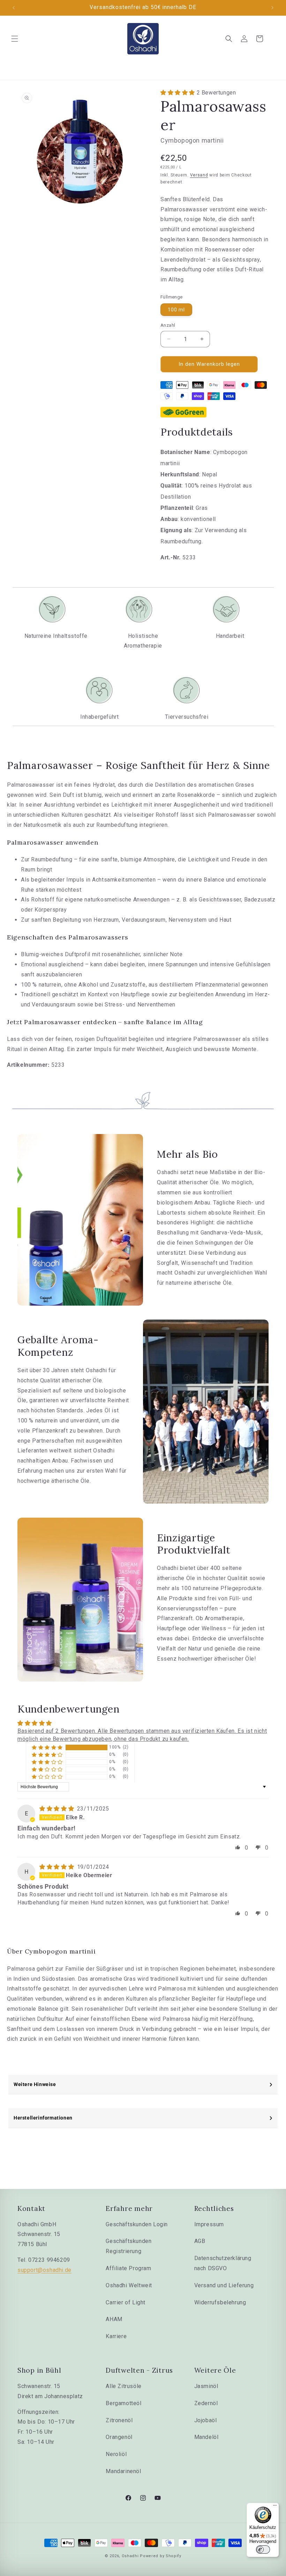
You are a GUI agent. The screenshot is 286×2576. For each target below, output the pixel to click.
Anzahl (168, 325)
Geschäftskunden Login (137, 2224)
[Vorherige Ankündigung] (14, 8)
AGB (200, 2241)
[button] (15, 39)
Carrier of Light (126, 2302)
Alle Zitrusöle (123, 2386)
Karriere (116, 2336)
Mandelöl (206, 2437)
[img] (58, 1809)
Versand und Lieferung (224, 2285)
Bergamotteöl (123, 2403)
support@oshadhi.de (44, 2270)
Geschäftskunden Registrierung (129, 2246)
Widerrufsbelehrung (220, 2302)
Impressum (209, 2224)
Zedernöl (206, 2403)
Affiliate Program (128, 2268)
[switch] (263, 2549)
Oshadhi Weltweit (129, 2285)
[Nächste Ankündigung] (272, 8)
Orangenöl (119, 2437)
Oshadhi (130, 2556)
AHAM (114, 2319)
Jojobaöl (206, 2420)
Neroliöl (116, 2454)
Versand (199, 175)
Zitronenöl (119, 2420)
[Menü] (275, 2507)
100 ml (176, 310)
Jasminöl (206, 2386)
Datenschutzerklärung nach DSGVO (223, 2263)
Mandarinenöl (123, 2471)
